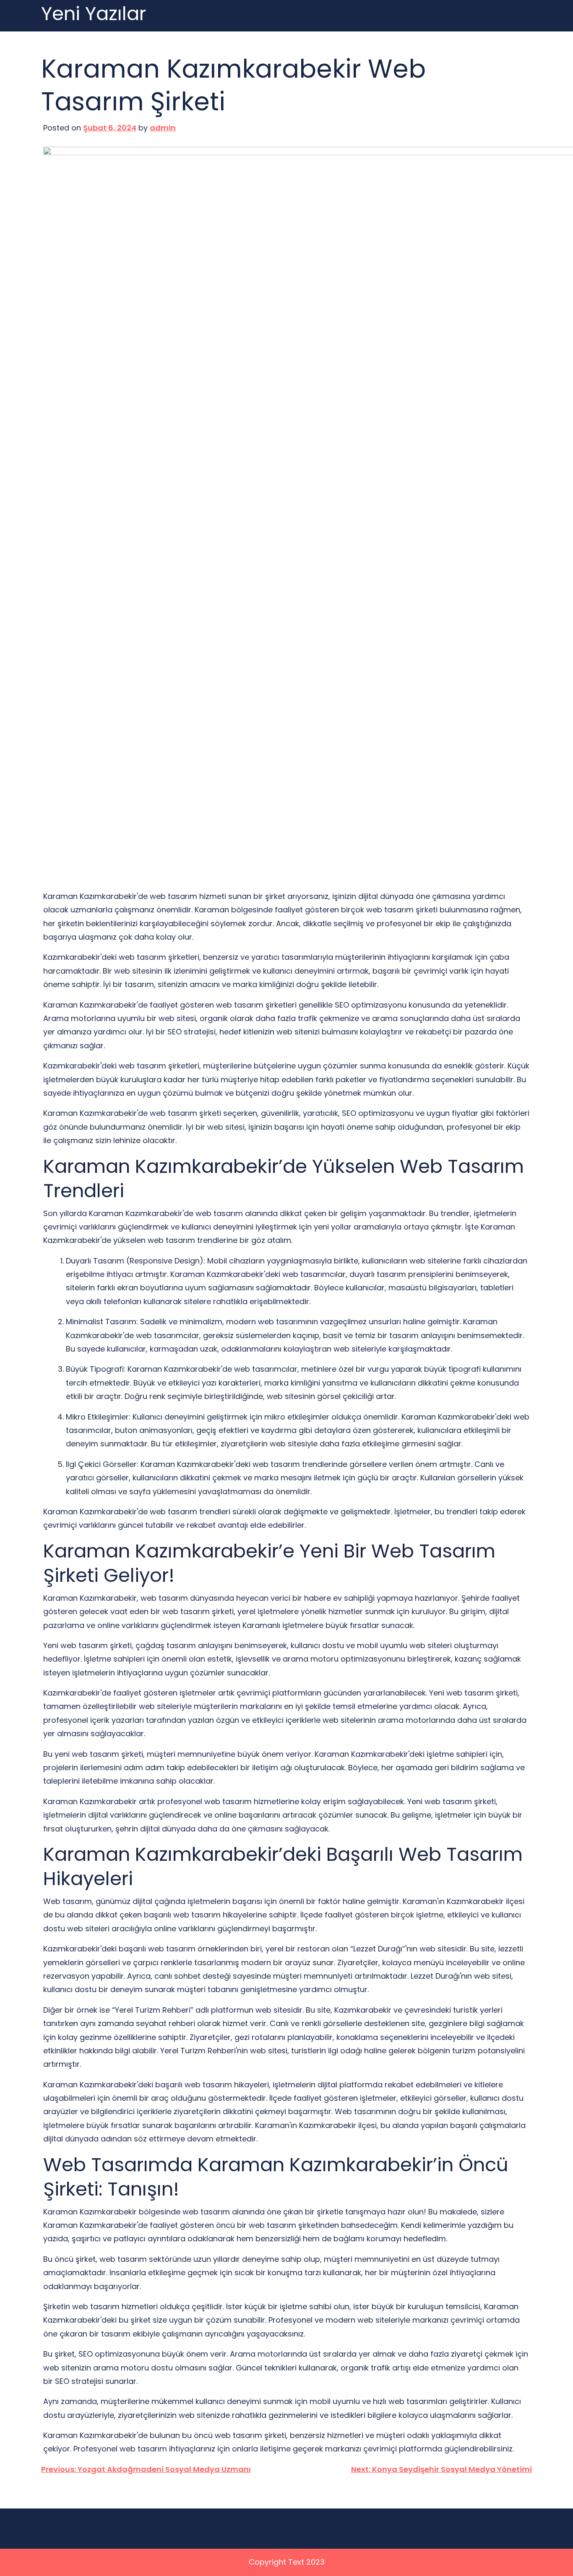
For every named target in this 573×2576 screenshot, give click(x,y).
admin (163, 128)
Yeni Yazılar (94, 14)
